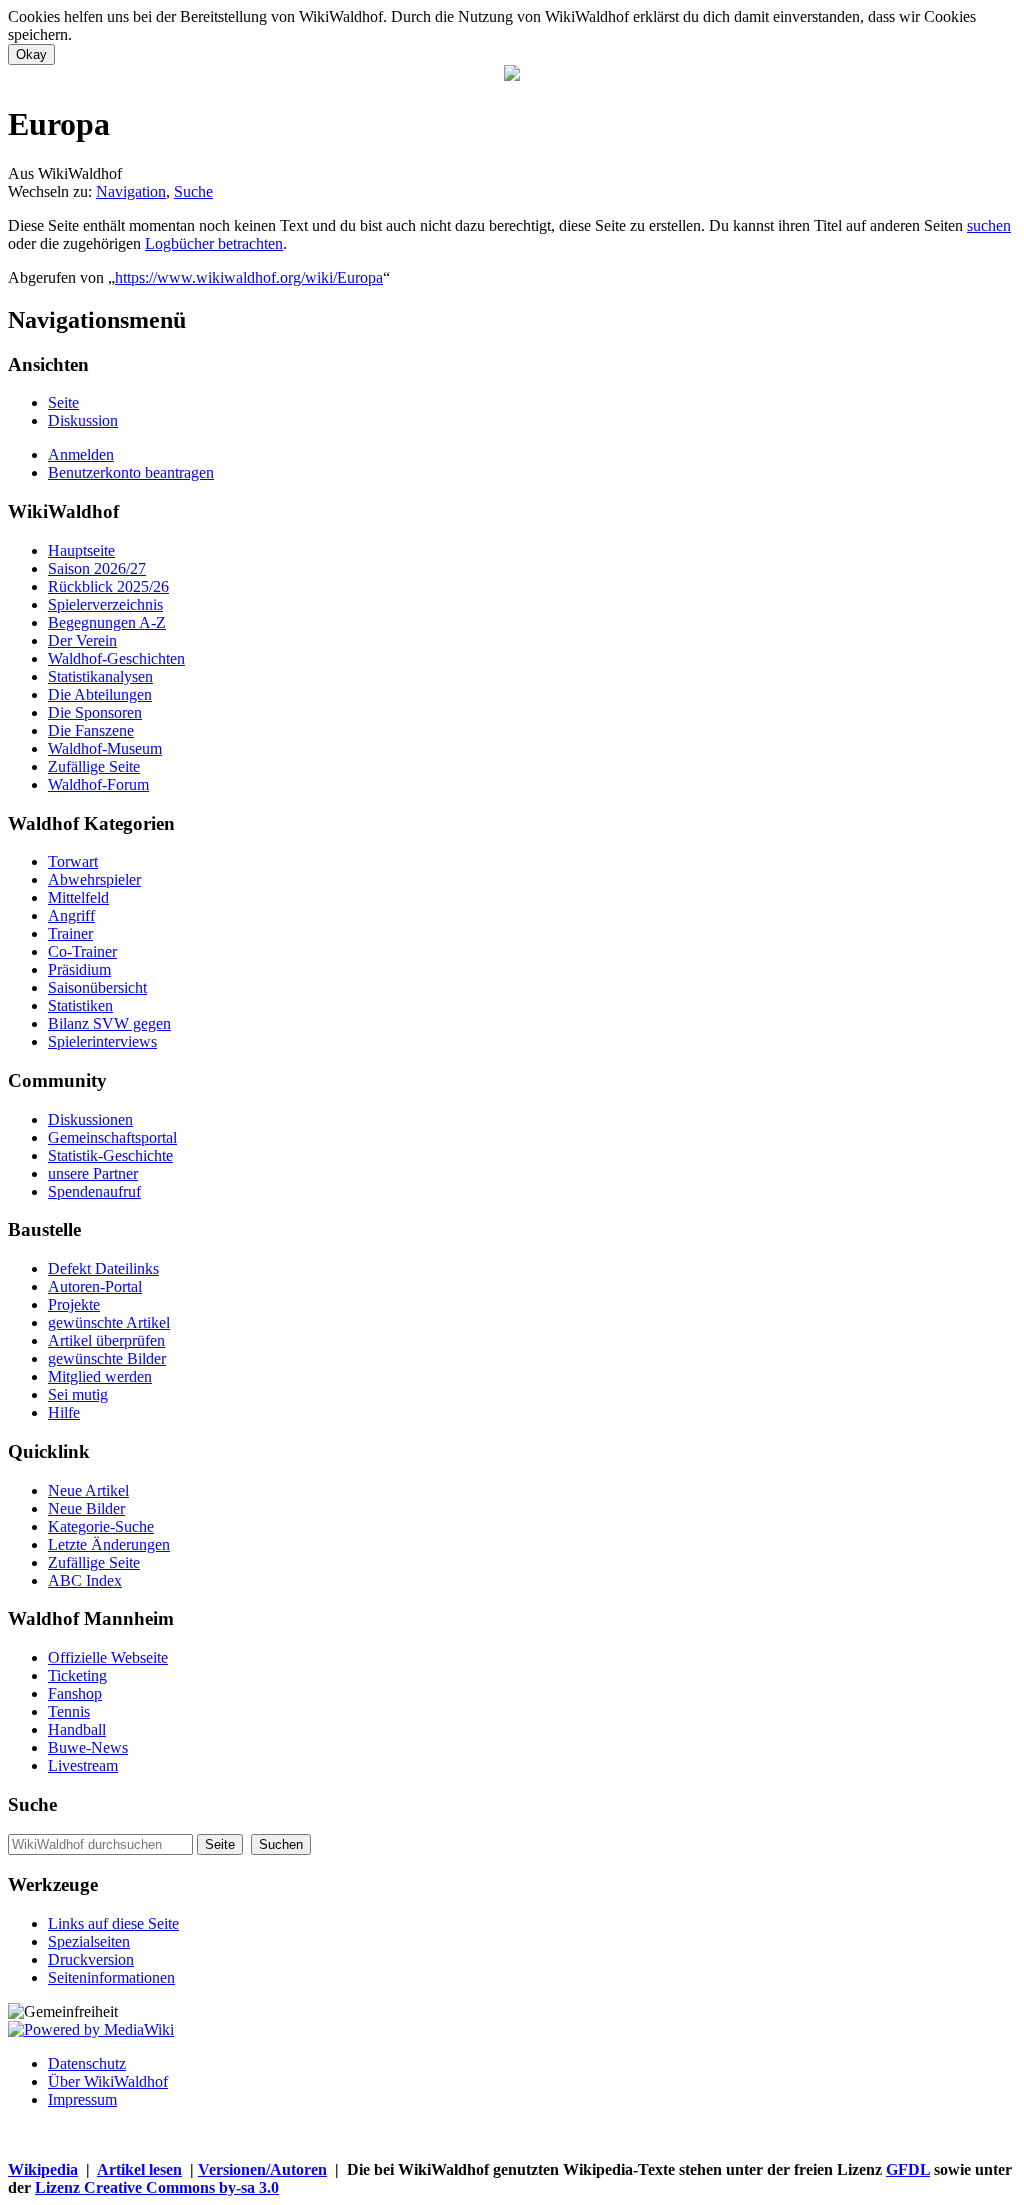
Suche (193, 191)
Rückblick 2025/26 (108, 586)
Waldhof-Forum (98, 784)
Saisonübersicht (97, 987)
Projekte (74, 1304)
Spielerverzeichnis (105, 604)
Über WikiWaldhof (108, 2081)
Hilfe (64, 1412)
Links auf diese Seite (113, 1923)
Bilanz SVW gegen (109, 1023)
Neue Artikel (88, 1490)
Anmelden (81, 454)
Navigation (131, 191)
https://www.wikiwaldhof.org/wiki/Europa (249, 277)
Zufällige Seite (94, 766)
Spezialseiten (89, 1941)
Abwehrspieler (94, 879)
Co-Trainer (82, 951)
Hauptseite (81, 550)
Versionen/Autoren (262, 2169)
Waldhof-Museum (105, 748)
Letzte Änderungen (109, 1544)
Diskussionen (90, 1119)
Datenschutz (87, 2063)
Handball (77, 1729)
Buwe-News (88, 1747)
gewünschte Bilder (107, 1358)
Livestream (83, 1765)
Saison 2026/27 (97, 568)
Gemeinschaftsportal (112, 1137)
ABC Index (85, 1580)
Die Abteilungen (100, 694)
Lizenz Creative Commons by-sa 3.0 (157, 2187)
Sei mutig (78, 1394)
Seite (63, 402)
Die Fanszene (91, 730)
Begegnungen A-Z (107, 622)
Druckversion (91, 1959)
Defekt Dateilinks (103, 1268)
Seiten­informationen (111, 1977)
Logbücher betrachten (214, 243)
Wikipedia (43, 2169)
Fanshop (75, 1693)
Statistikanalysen (100, 676)
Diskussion (83, 420)
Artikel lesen (139, 2169)
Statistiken (80, 1005)
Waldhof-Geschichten (116, 658)
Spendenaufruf (94, 1191)
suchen (989, 225)
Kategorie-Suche (101, 1526)
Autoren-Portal (95, 1286)
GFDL (908, 2169)
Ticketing (77, 1675)
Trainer (70, 933)
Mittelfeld (78, 897)
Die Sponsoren (95, 712)
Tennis (69, 1711)
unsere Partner (93, 1173)
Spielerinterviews (102, 1041)
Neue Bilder (86, 1508)
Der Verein (82, 640)
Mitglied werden (100, 1376)
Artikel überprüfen (106, 1340)
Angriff (71, 915)
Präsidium (79, 969)
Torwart (73, 861)
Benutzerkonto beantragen (131, 472)
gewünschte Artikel (109, 1322)
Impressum (82, 2099)
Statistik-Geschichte (110, 1155)
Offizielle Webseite (108, 1657)
